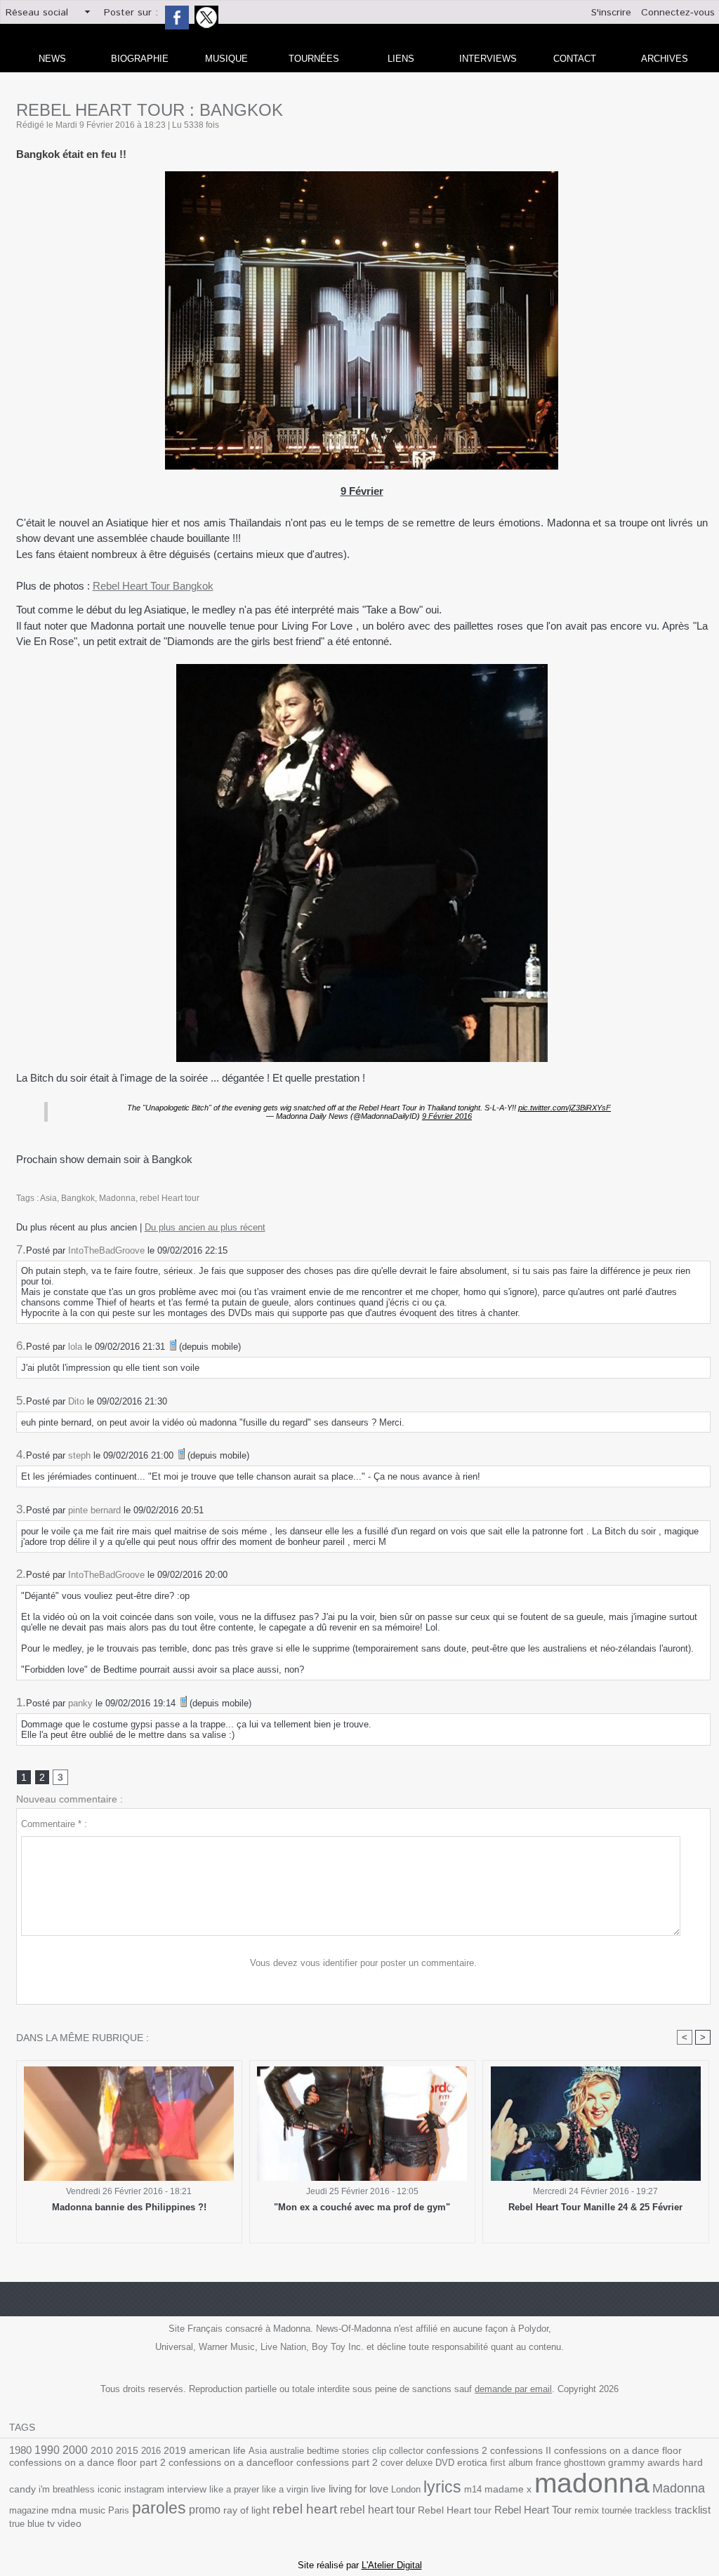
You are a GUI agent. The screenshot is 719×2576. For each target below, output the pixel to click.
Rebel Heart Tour (533, 2510)
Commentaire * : (54, 1824)
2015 (127, 2450)
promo (205, 2510)
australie (287, 2451)
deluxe (419, 2463)
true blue (27, 2524)
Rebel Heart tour (455, 2510)
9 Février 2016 (447, 1116)
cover (392, 2463)
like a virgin (285, 2489)
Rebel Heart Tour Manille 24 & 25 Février (595, 2207)
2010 (102, 2450)
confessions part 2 (337, 2462)
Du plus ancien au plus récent (205, 1227)
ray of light (246, 2510)
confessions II (521, 2450)
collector (406, 2451)
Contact (575, 59)
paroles (159, 2508)
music (92, 2510)
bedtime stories (338, 2451)
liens (401, 59)
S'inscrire (611, 13)
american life (217, 2451)
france (548, 2463)
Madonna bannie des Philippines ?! (129, 2207)
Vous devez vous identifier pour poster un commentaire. (363, 1963)
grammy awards (644, 2463)
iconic (110, 2489)
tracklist (693, 2510)
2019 (175, 2451)
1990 (47, 2450)
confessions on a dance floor (618, 2451)
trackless (653, 2510)
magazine (29, 2510)
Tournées (314, 59)
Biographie (140, 59)
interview (187, 2489)
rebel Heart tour (170, 1198)
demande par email (513, 2389)
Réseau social (37, 13)
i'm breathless (67, 2489)
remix (587, 2510)
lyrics (442, 2487)
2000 (75, 2450)
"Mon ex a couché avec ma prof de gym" (362, 2207)
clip (379, 2451)
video (70, 2524)
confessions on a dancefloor (231, 2463)
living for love (358, 2489)
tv (51, 2523)
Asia (48, 1198)
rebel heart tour (377, 2509)
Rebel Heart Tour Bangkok (153, 586)
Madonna (117, 1198)
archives (665, 59)
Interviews (488, 59)
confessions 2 (457, 2450)
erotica (472, 2463)
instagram (144, 2489)
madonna (592, 2483)
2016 (151, 2451)
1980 (20, 2450)
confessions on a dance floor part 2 (87, 2462)
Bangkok (78, 1198)
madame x (508, 2489)
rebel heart (305, 2509)
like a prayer (234, 2489)
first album (512, 2463)
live (318, 2489)
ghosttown (585, 2463)
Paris (119, 2510)
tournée (617, 2510)
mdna (64, 2510)
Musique (226, 59)
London (406, 2489)
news (52, 59)
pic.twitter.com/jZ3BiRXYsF (565, 1108)
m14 (473, 2489)
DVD (445, 2463)
